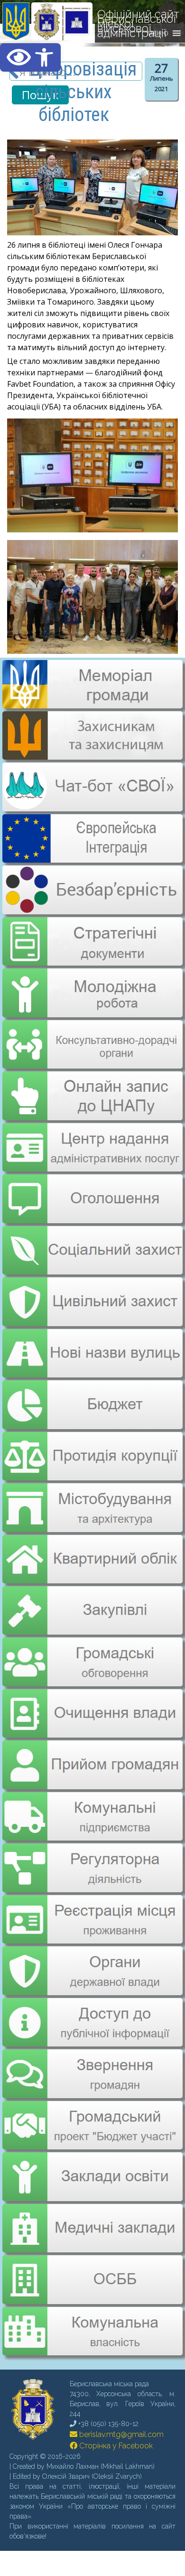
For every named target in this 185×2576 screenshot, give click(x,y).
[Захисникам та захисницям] (92, 755)
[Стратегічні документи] (92, 935)
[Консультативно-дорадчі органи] (92, 1036)
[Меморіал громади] (92, 705)
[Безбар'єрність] (92, 907)
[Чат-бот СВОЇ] (92, 806)
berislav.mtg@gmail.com (120, 2403)
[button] (30, 57)
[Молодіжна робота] (92, 986)
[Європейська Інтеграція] (92, 856)
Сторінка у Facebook (115, 2414)
